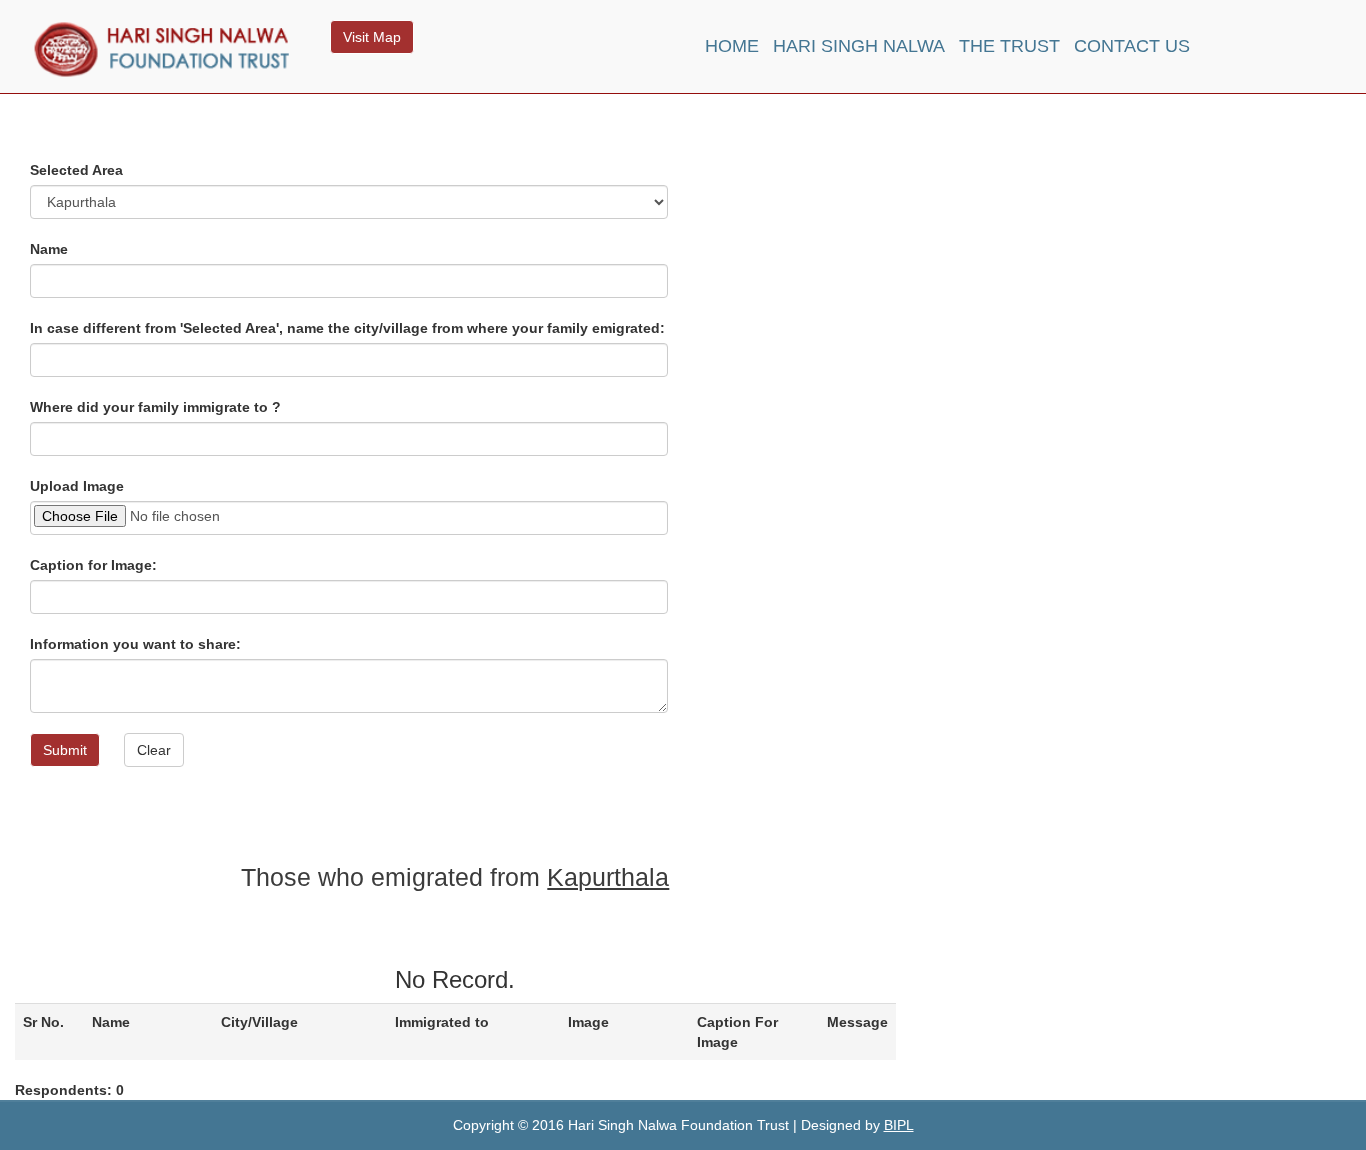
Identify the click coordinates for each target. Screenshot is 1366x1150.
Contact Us (1132, 46)
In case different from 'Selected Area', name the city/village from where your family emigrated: (347, 328)
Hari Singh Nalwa (859, 46)
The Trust (1009, 46)
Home (732, 46)
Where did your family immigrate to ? (155, 407)
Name (49, 249)
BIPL (899, 1125)
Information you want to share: (135, 644)
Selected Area (76, 170)
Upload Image (77, 486)
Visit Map (372, 37)
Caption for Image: (93, 565)
